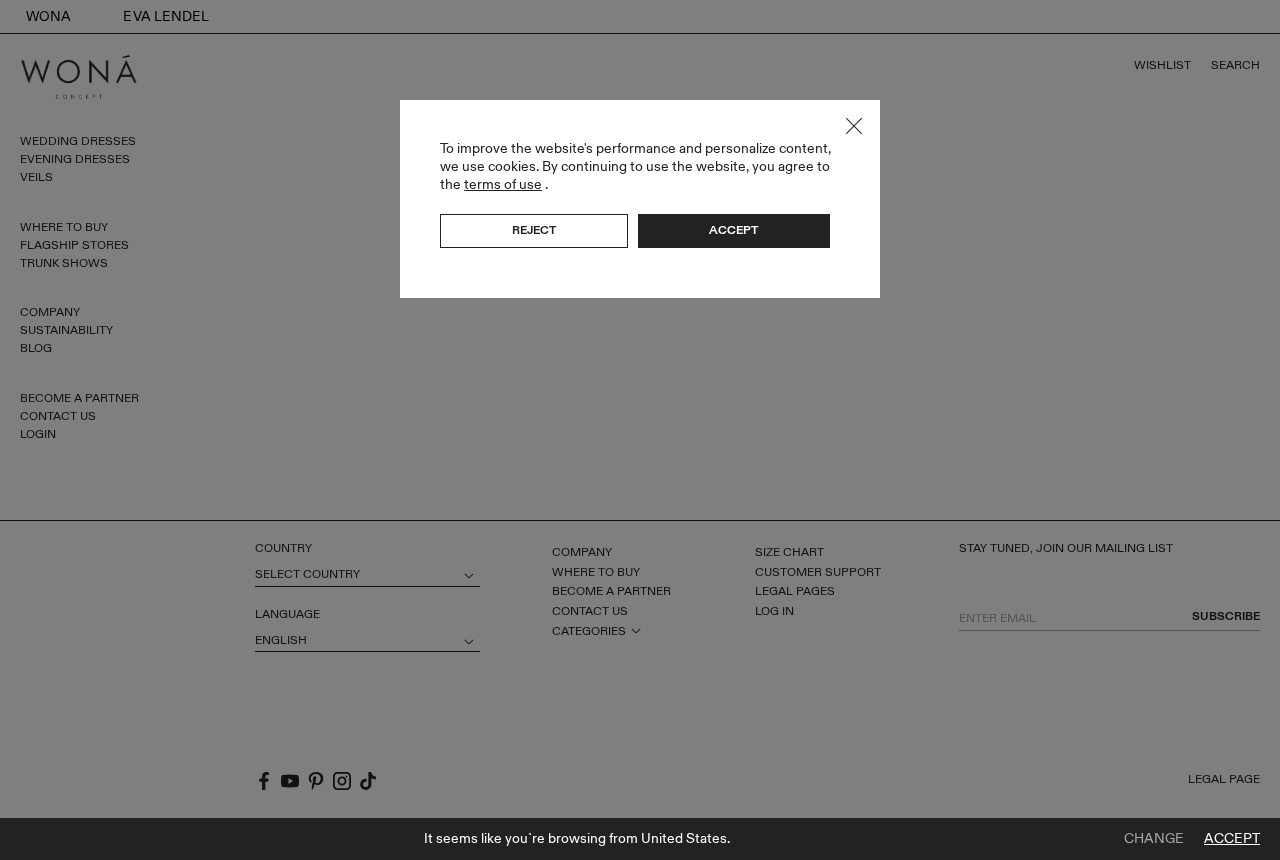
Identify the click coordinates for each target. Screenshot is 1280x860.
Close (854, 126)
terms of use (503, 184)
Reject (534, 230)
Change (1154, 839)
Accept (1232, 839)
